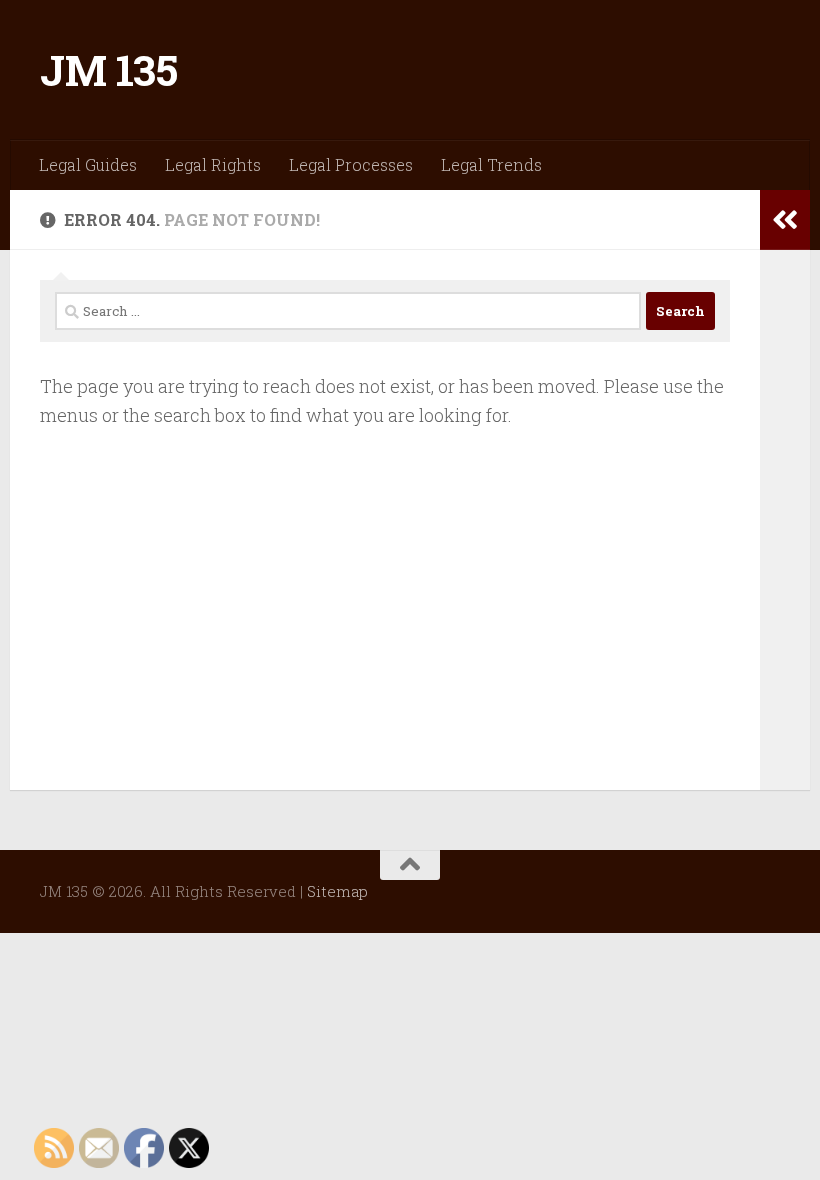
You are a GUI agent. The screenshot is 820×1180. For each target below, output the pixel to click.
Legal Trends (491, 164)
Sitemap (337, 891)
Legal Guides (88, 164)
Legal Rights (213, 164)
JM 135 (108, 69)
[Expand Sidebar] (785, 220)
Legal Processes (351, 164)
